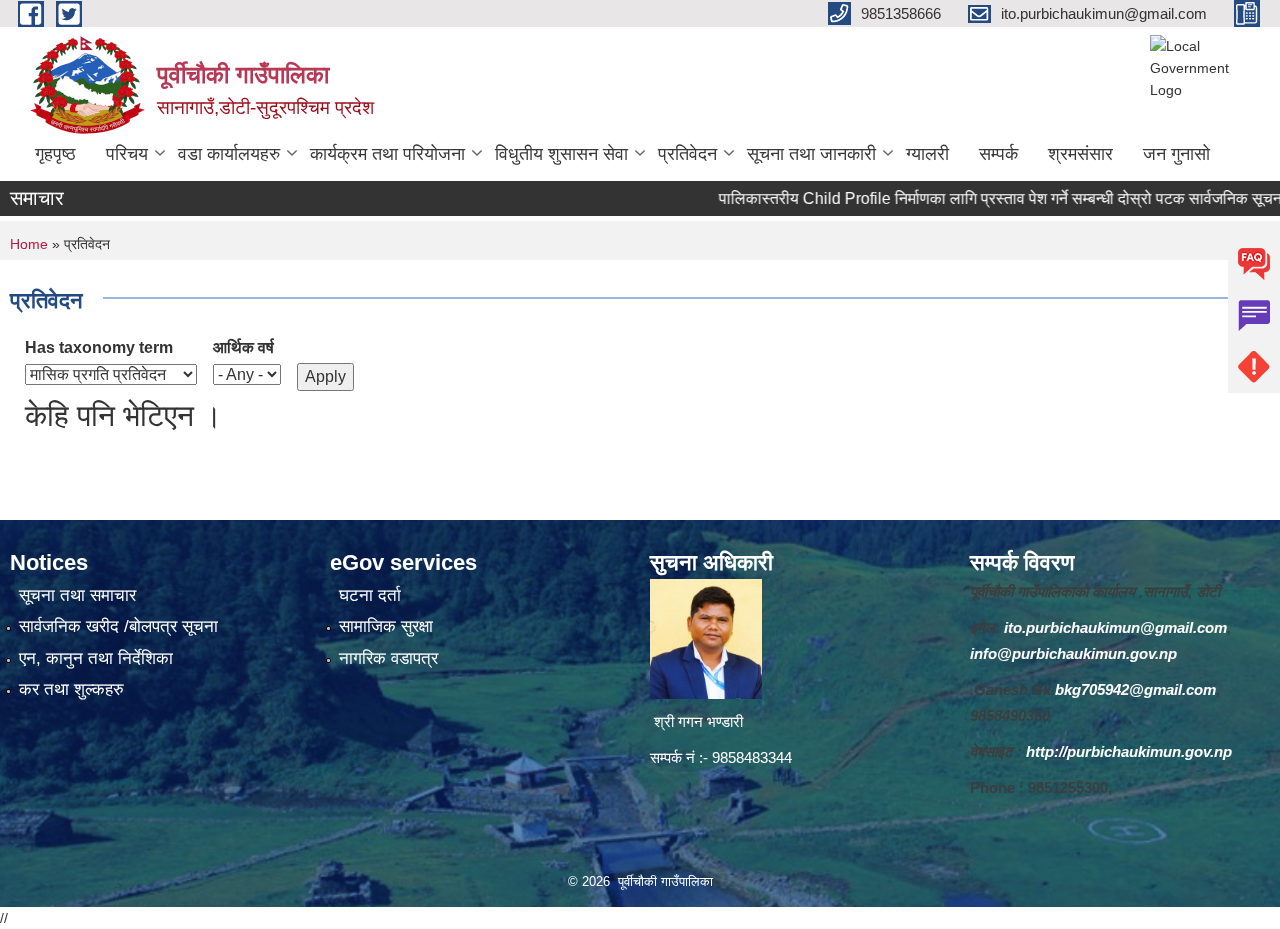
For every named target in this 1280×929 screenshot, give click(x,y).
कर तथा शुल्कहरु (71, 689)
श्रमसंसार (1080, 154)
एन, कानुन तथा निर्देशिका (96, 658)
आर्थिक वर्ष (243, 347)
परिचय (127, 154)
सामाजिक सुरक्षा (386, 626)
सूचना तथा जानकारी (811, 154)
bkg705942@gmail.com (1135, 689)
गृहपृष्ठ (55, 154)
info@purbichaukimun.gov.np (1073, 653)
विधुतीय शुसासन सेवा (561, 154)
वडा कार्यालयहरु (229, 154)
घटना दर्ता (370, 595)
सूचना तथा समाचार (77, 595)
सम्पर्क (998, 154)
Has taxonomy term (99, 347)
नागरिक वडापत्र (388, 658)
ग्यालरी (927, 154)
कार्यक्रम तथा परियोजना (387, 154)
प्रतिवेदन (687, 154)
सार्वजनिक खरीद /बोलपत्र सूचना (118, 626)
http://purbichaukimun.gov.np (1129, 751)
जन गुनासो (1176, 154)
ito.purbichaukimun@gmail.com (1115, 627)
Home (29, 244)
